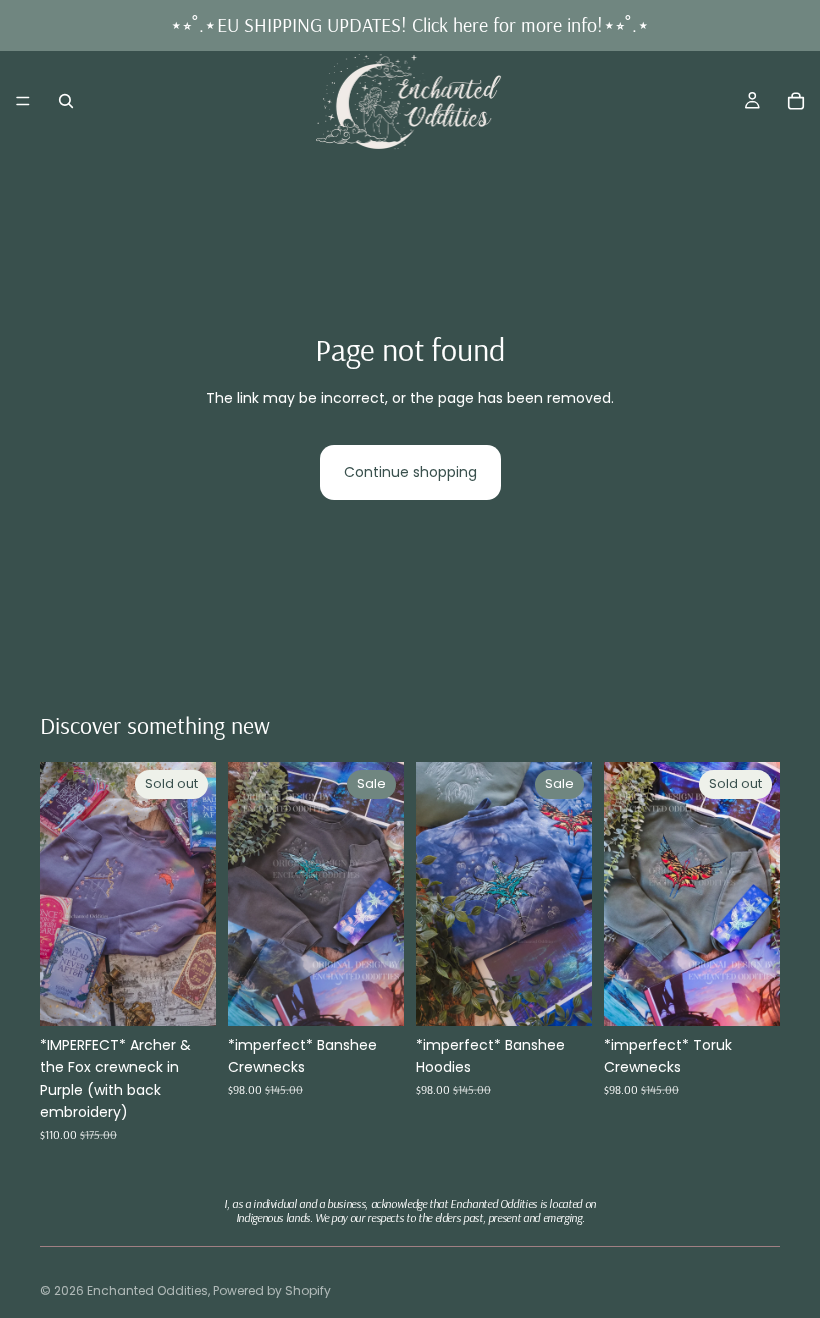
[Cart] (796, 101)
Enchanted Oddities (147, 1290)
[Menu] (23, 101)
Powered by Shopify (272, 1290)
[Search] (66, 101)
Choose (390, 995)
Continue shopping (410, 472)
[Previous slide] (62, 894)
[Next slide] (194, 894)
